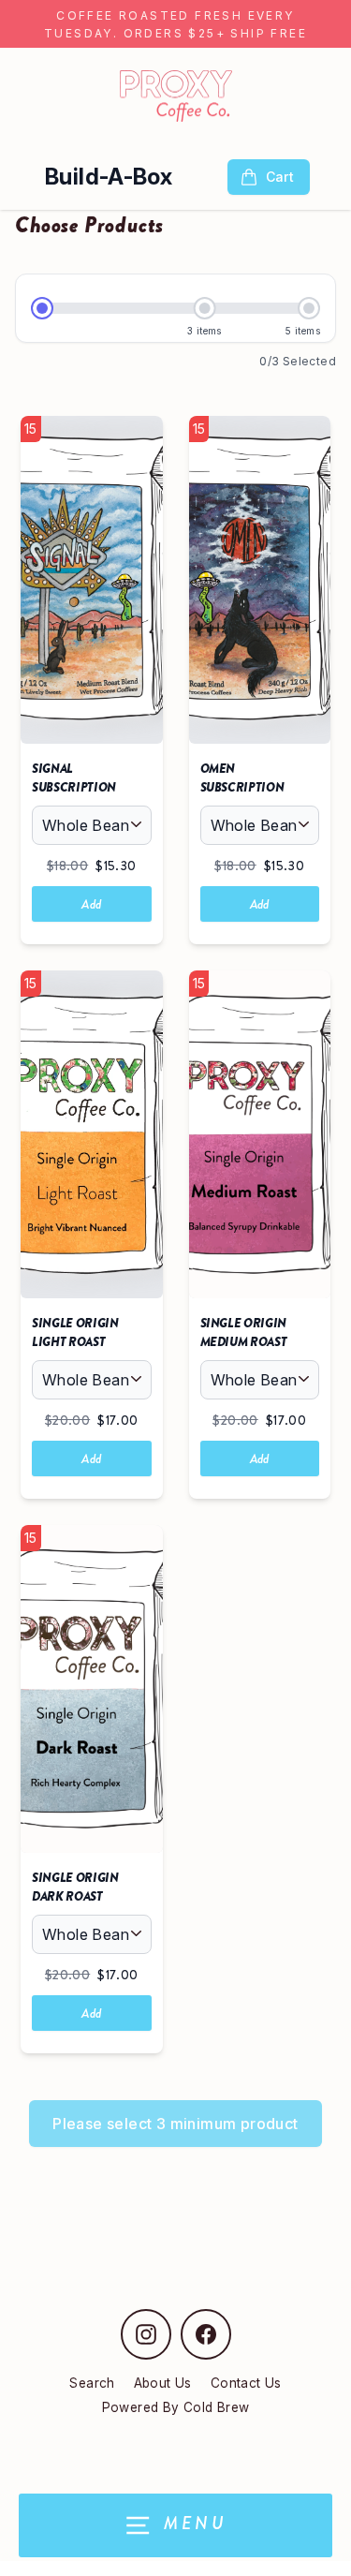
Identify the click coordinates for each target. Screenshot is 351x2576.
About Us (163, 2383)
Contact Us (246, 2383)
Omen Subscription (242, 777)
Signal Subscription (74, 777)
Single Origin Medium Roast (244, 1332)
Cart (280, 177)
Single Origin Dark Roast (75, 1887)
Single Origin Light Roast (75, 1332)
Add (91, 904)
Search (92, 2383)
